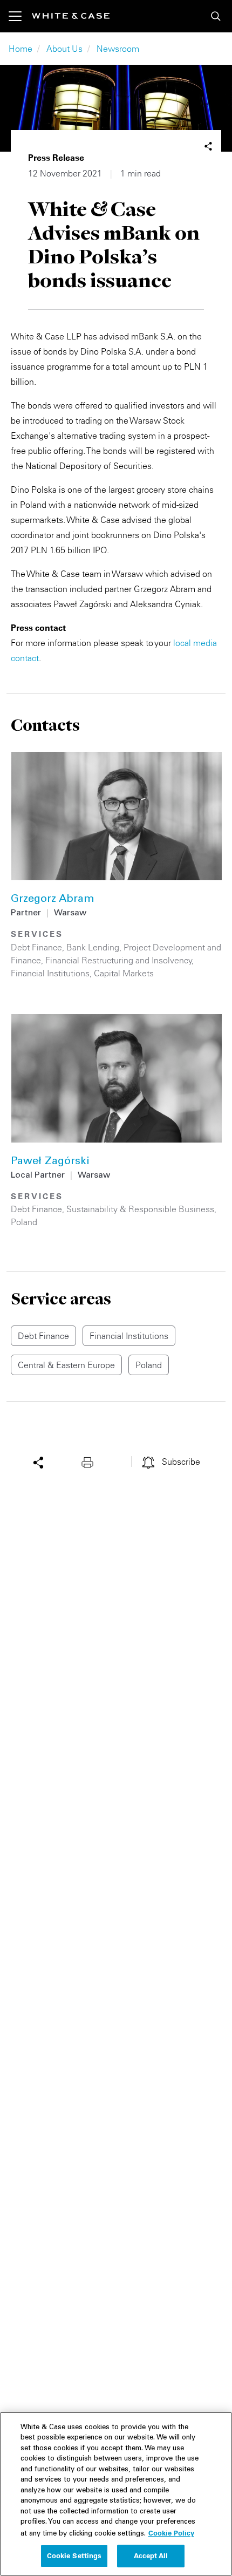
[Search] (216, 16)
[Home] (71, 16)
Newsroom (118, 49)
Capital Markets (124, 973)
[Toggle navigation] (20, 16)
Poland (24, 1222)
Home (21, 49)
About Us (64, 49)
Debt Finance (36, 947)
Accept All (151, 2555)
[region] (116, 2494)
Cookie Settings (74, 2555)
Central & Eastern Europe (66, 1365)
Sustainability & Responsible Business (140, 1209)
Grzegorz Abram (53, 900)
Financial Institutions (50, 973)
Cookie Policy (171, 2533)
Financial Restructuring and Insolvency (119, 960)
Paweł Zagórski (50, 1162)
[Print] (90, 1462)
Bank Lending (93, 947)
